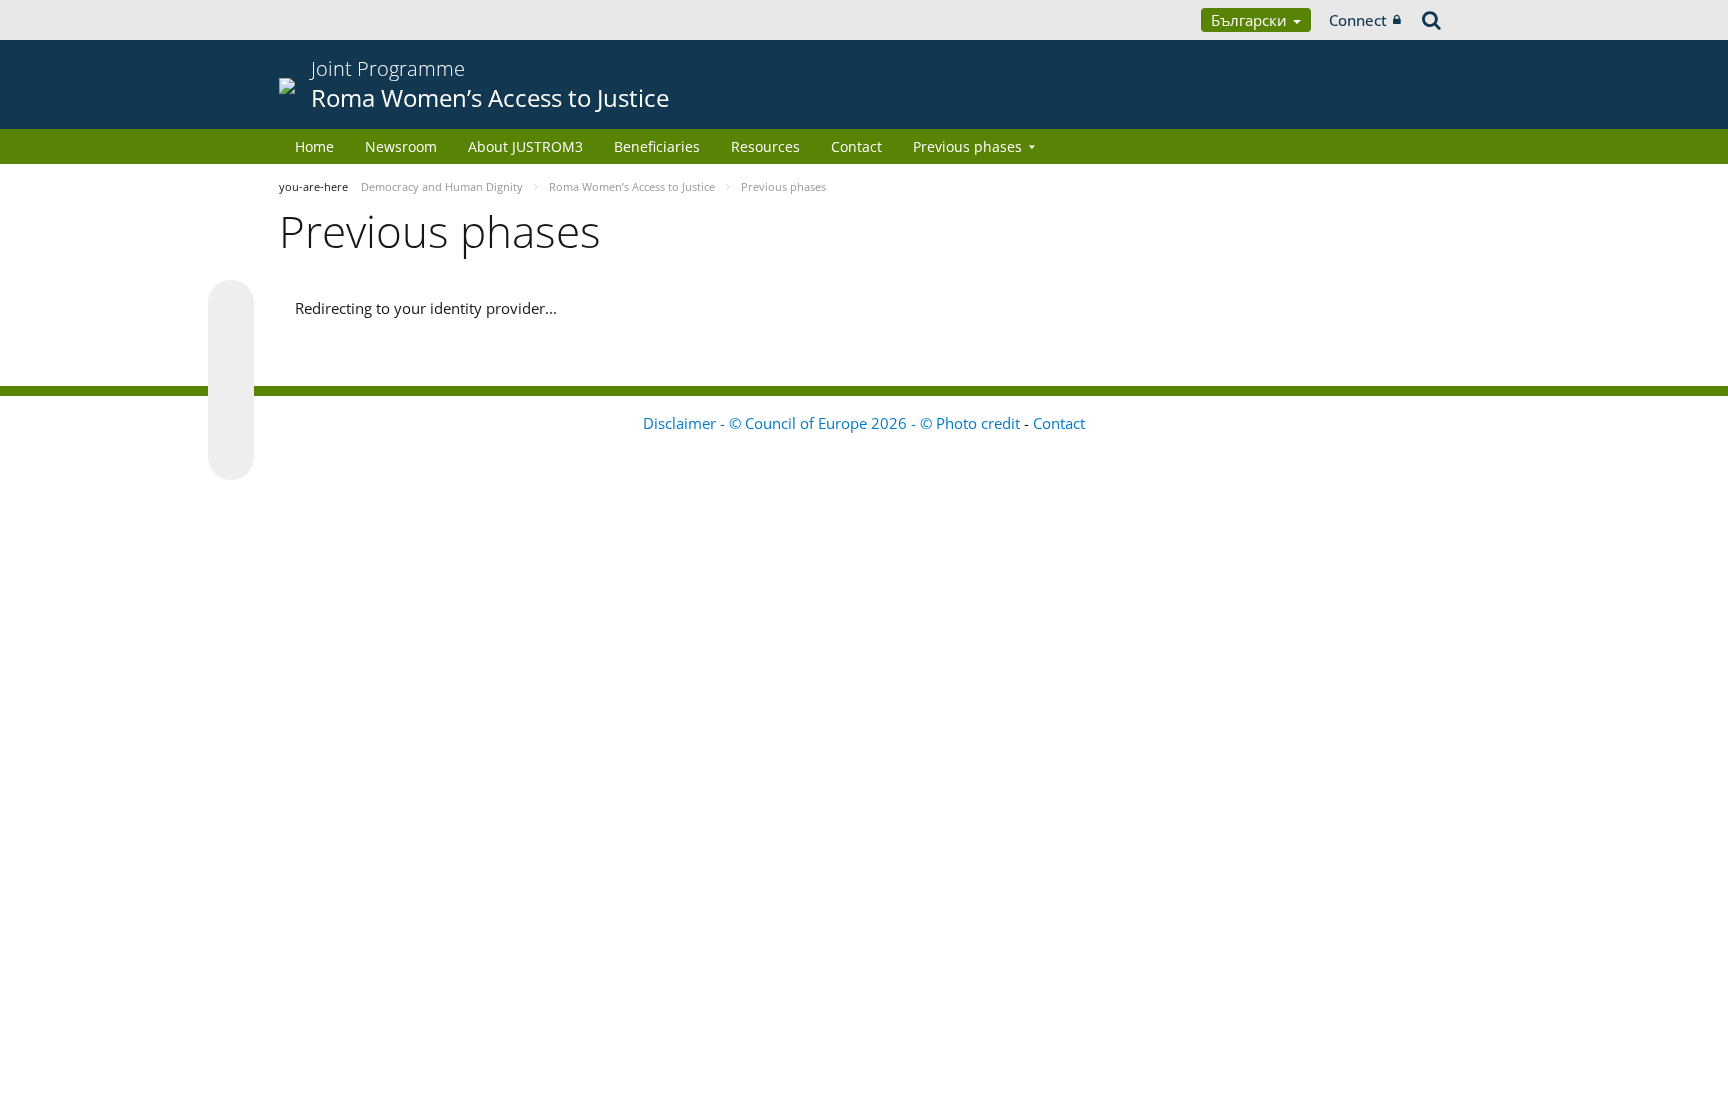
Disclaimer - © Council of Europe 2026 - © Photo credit (833, 423)
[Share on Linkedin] (231, 419)
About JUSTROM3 (525, 146)
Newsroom (401, 146)
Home (314, 146)
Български (1251, 20)
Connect (1358, 20)
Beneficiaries (657, 146)
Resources (765, 146)
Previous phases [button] (967, 146)
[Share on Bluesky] (231, 305)
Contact (856, 146)
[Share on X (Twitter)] (231, 343)
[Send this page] (231, 457)
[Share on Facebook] (231, 381)
